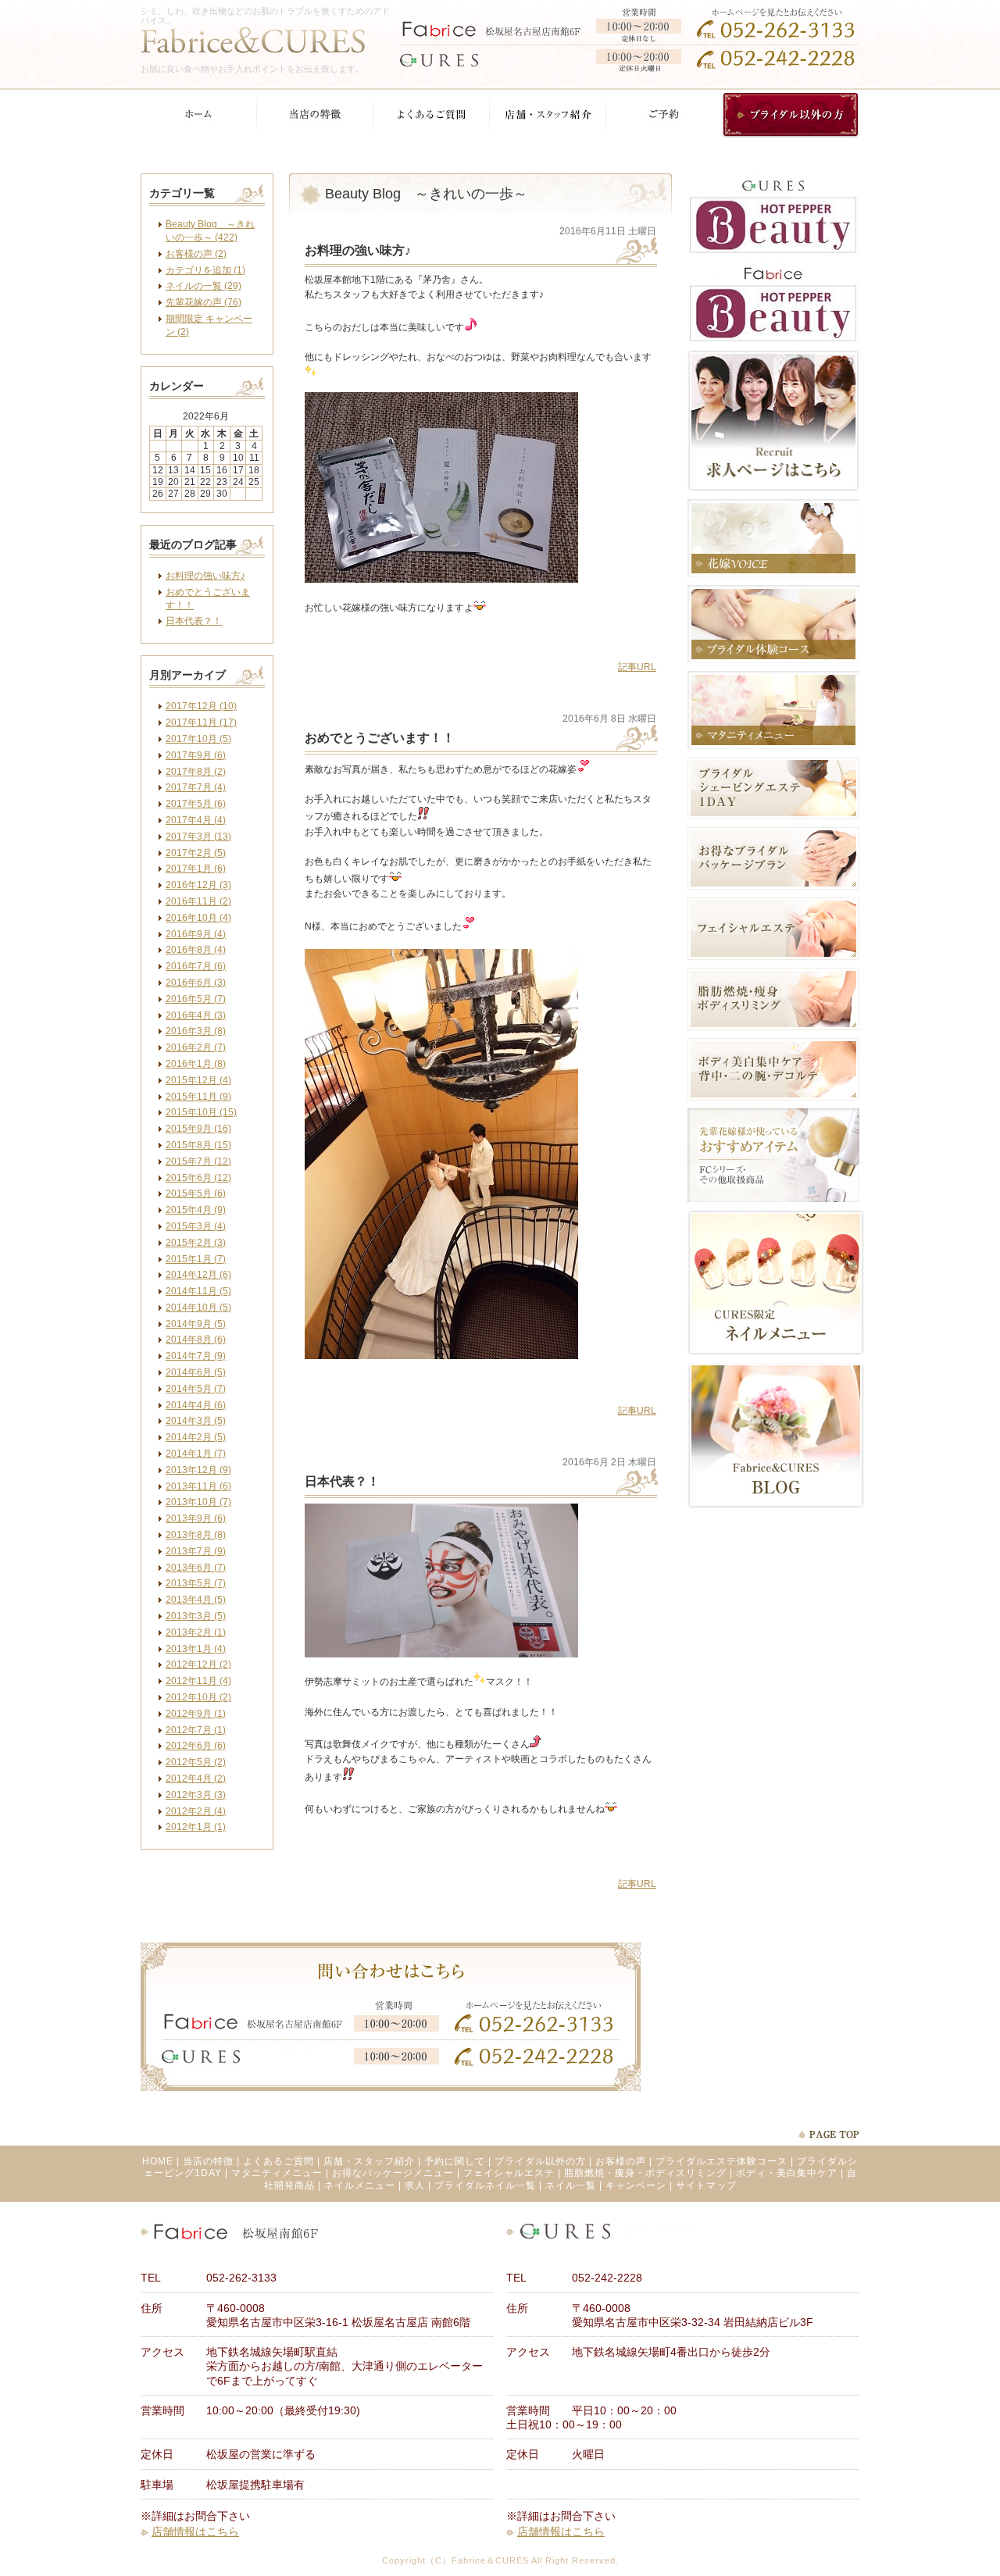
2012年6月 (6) (196, 1746)
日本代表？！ (194, 621)
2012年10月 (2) (198, 1697)
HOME (158, 2161)
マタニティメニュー (277, 2173)
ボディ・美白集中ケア (787, 2173)
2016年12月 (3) (198, 885)
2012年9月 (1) (196, 1714)
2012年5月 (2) (196, 1762)
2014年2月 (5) (196, 1437)
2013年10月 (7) (198, 1502)
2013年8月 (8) (196, 1535)
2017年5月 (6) (196, 804)
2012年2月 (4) (196, 1811)
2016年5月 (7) (196, 999)
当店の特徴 (208, 2161)
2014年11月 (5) (198, 1291)
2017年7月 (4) (196, 787)
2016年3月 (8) (196, 1031)
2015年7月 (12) (198, 1161)
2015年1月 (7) (196, 1259)
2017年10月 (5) (198, 739)
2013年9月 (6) (196, 1518)
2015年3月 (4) (196, 1226)
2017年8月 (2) (196, 772)
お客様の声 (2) (196, 254)
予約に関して (455, 2161)
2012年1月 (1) (196, 1827)
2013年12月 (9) (198, 1470)
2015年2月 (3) (196, 1243)
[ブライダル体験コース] (773, 660)
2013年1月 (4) (196, 1649)
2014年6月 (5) (196, 1372)
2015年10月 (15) (201, 1112)
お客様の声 (621, 2161)
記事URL (637, 667)
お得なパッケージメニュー (393, 2173)
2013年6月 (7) (196, 1568)
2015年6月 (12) (198, 1178)
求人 (415, 2185)
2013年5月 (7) (196, 1583)
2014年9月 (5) (196, 1324)
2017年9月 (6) (196, 755)
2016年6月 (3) (196, 983)
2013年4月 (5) (196, 1600)
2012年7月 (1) (196, 1730)
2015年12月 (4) (198, 1080)
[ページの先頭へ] (829, 2134)
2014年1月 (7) (196, 1454)
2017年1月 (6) (196, 869)
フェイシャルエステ (509, 2173)
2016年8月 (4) (196, 950)
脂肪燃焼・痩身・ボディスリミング (645, 2173)
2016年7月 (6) (196, 966)
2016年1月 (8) (196, 1064)
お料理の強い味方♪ (205, 576)
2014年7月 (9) (196, 1356)
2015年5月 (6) (196, 1193)
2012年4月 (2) (196, 1779)
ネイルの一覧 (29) (204, 286)
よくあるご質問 (279, 2161)
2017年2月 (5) (196, 853)
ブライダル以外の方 (540, 2161)
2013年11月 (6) (198, 1486)
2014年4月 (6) (196, 1405)
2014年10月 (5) (198, 1308)
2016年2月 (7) (196, 1047)
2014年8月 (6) (196, 1340)
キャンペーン (636, 2185)
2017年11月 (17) (201, 722)
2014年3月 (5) (196, 1421)
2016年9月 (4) (196, 934)
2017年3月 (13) (198, 837)
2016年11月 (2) (198, 901)
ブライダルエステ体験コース (721, 2161)
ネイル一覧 (571, 2185)
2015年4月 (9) (196, 1210)
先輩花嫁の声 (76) (204, 302)
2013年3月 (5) (196, 1616)
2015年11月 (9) (198, 1097)
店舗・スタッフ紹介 (369, 2161)
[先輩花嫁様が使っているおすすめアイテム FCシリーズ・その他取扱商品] (773, 1199)
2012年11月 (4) (198, 1681)
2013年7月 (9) (196, 1551)
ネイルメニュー (360, 2185)
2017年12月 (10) (201, 706)
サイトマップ (706, 2185)
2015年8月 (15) (198, 1145)
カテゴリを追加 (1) (205, 270)
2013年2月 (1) (196, 1632)
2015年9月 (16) (198, 1129)
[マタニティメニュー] (773, 746)
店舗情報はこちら (195, 2531)
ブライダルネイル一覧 (485, 2185)
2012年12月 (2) (198, 1664)
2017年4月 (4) (196, 820)
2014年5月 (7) (196, 1389)
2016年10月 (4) (198, 918)
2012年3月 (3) (196, 1795)
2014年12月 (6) (198, 1275)
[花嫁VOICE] (773, 574)
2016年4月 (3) (196, 1015)
